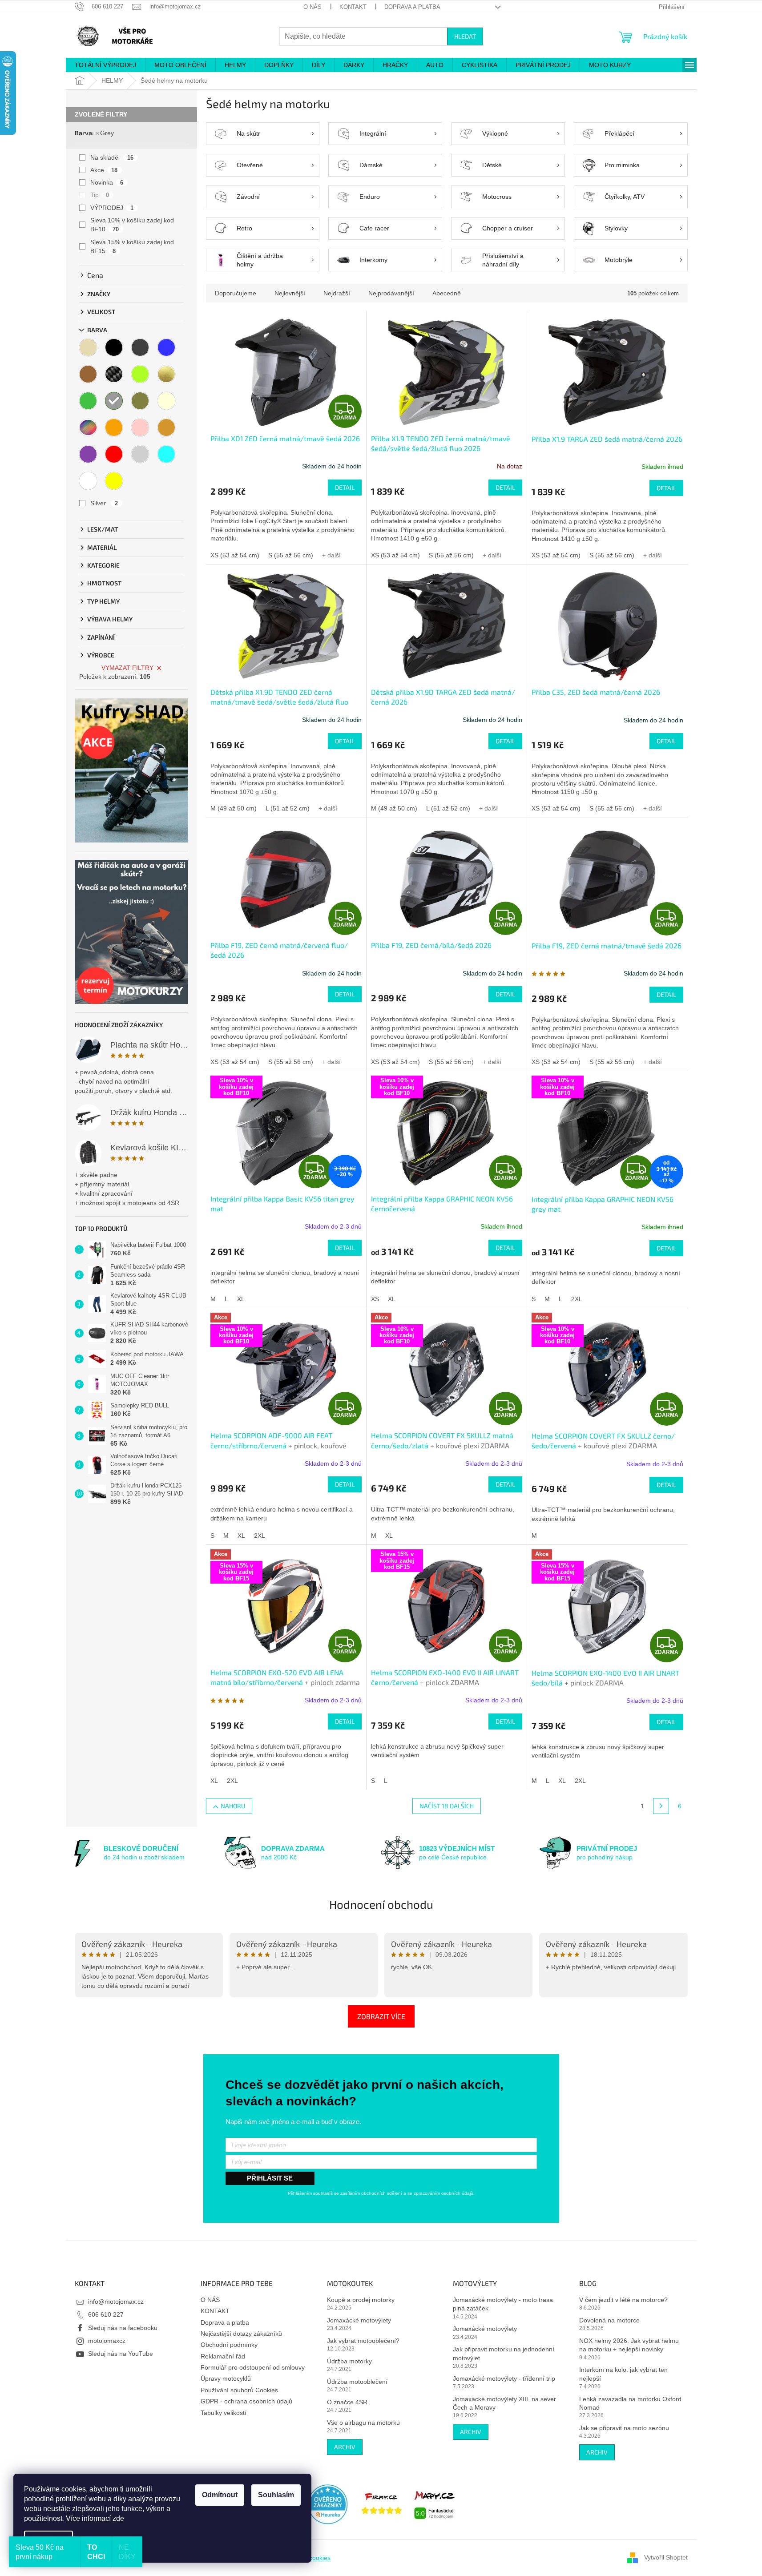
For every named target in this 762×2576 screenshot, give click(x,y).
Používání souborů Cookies (239, 2390)
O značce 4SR (347, 2402)
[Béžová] (88, 347)
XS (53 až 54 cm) (235, 555)
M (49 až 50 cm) (234, 808)
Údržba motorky (349, 2361)
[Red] (114, 454)
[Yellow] (114, 481)
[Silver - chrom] (140, 454)
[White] (88, 481)
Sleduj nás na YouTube (121, 2354)
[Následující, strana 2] (661, 1806)
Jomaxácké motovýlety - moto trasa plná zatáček (503, 2304)
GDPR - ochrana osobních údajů (246, 2401)
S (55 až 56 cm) (291, 555)
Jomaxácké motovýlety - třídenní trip (504, 2378)
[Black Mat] (140, 347)
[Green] (88, 401)
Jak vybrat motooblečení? (363, 2341)
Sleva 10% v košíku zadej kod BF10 (132, 225)
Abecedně (447, 293)
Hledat (465, 36)
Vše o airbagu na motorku (363, 2423)
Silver (104, 503)
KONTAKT (353, 7)
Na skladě (112, 157)
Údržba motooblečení (357, 2382)
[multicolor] (88, 427)
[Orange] (114, 427)
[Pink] (140, 427)
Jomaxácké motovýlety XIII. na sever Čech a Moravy (504, 2403)
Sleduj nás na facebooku (123, 2328)
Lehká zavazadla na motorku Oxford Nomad (630, 2403)
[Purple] (88, 454)
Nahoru (233, 1806)
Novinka (107, 182)
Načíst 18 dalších (447, 1806)
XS (375, 1299)
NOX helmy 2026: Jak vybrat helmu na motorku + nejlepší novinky (629, 2345)
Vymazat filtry (127, 668)
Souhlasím (276, 2495)
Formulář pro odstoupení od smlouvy (253, 2367)
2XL (577, 1299)
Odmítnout (220, 2495)
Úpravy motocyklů (226, 2378)
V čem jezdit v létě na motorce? (623, 2300)
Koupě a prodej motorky (361, 2300)
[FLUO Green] (140, 374)
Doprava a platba (412, 7)
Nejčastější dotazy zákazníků (241, 2334)
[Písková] (166, 427)
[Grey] (114, 401)
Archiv (345, 2447)
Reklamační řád (223, 2356)
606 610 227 (106, 2314)
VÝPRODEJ (112, 208)
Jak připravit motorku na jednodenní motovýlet (504, 2353)
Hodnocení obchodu (381, 1904)
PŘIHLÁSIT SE (270, 2178)
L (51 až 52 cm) (288, 808)
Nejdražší (337, 293)
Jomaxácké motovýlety (359, 2320)
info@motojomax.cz (116, 2302)
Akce (104, 170)
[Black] (114, 347)
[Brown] (88, 374)
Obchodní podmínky (229, 2345)
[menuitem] (105, 65)
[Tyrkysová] (166, 454)
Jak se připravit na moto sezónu (624, 2428)
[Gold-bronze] (166, 374)
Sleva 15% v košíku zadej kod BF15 (132, 246)
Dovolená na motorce (609, 2320)
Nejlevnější (290, 293)
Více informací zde (95, 2518)
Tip (100, 195)
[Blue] (166, 347)
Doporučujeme (236, 293)
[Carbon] (114, 374)
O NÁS (312, 7)
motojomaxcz (107, 2341)
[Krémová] (166, 401)
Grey (107, 133)
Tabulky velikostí (224, 2413)
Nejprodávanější (391, 293)
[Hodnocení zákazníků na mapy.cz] (435, 2504)
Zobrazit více (381, 2016)
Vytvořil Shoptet (666, 2557)
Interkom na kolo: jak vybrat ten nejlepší (623, 2374)
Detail (345, 487)
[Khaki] (140, 401)
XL (241, 1299)
